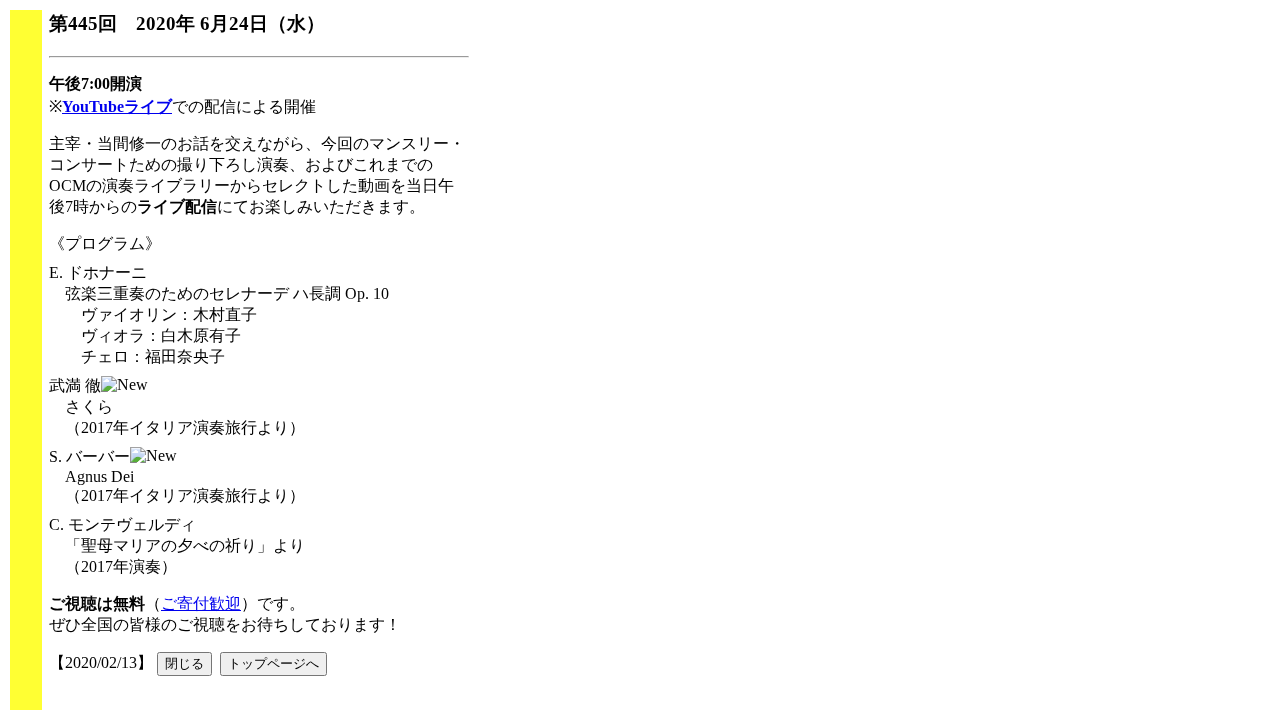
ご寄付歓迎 (201, 603)
